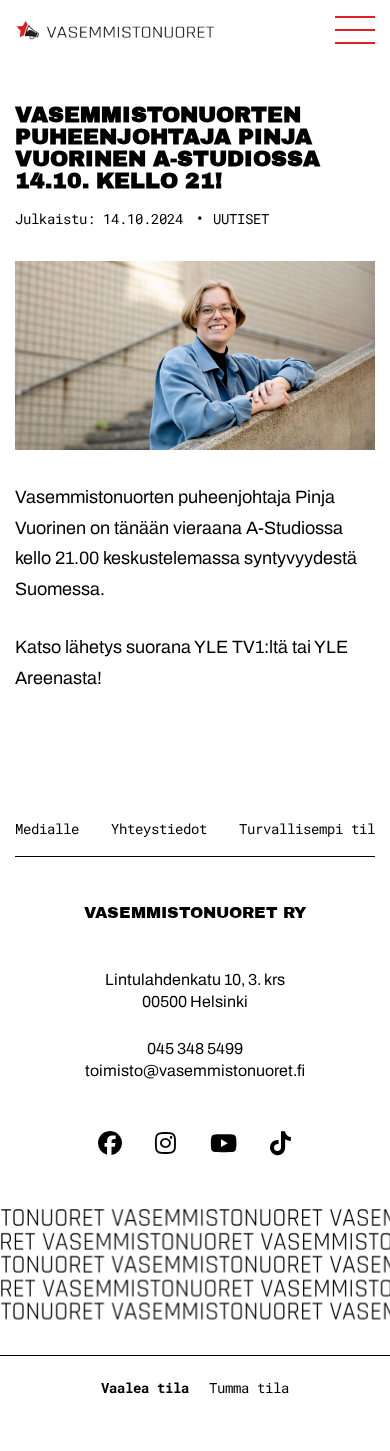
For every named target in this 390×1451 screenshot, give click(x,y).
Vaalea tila (145, 1387)
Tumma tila (249, 1387)
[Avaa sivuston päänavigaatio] (355, 30)
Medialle (47, 828)
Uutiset (241, 218)
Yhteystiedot (159, 828)
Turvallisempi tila (311, 828)
